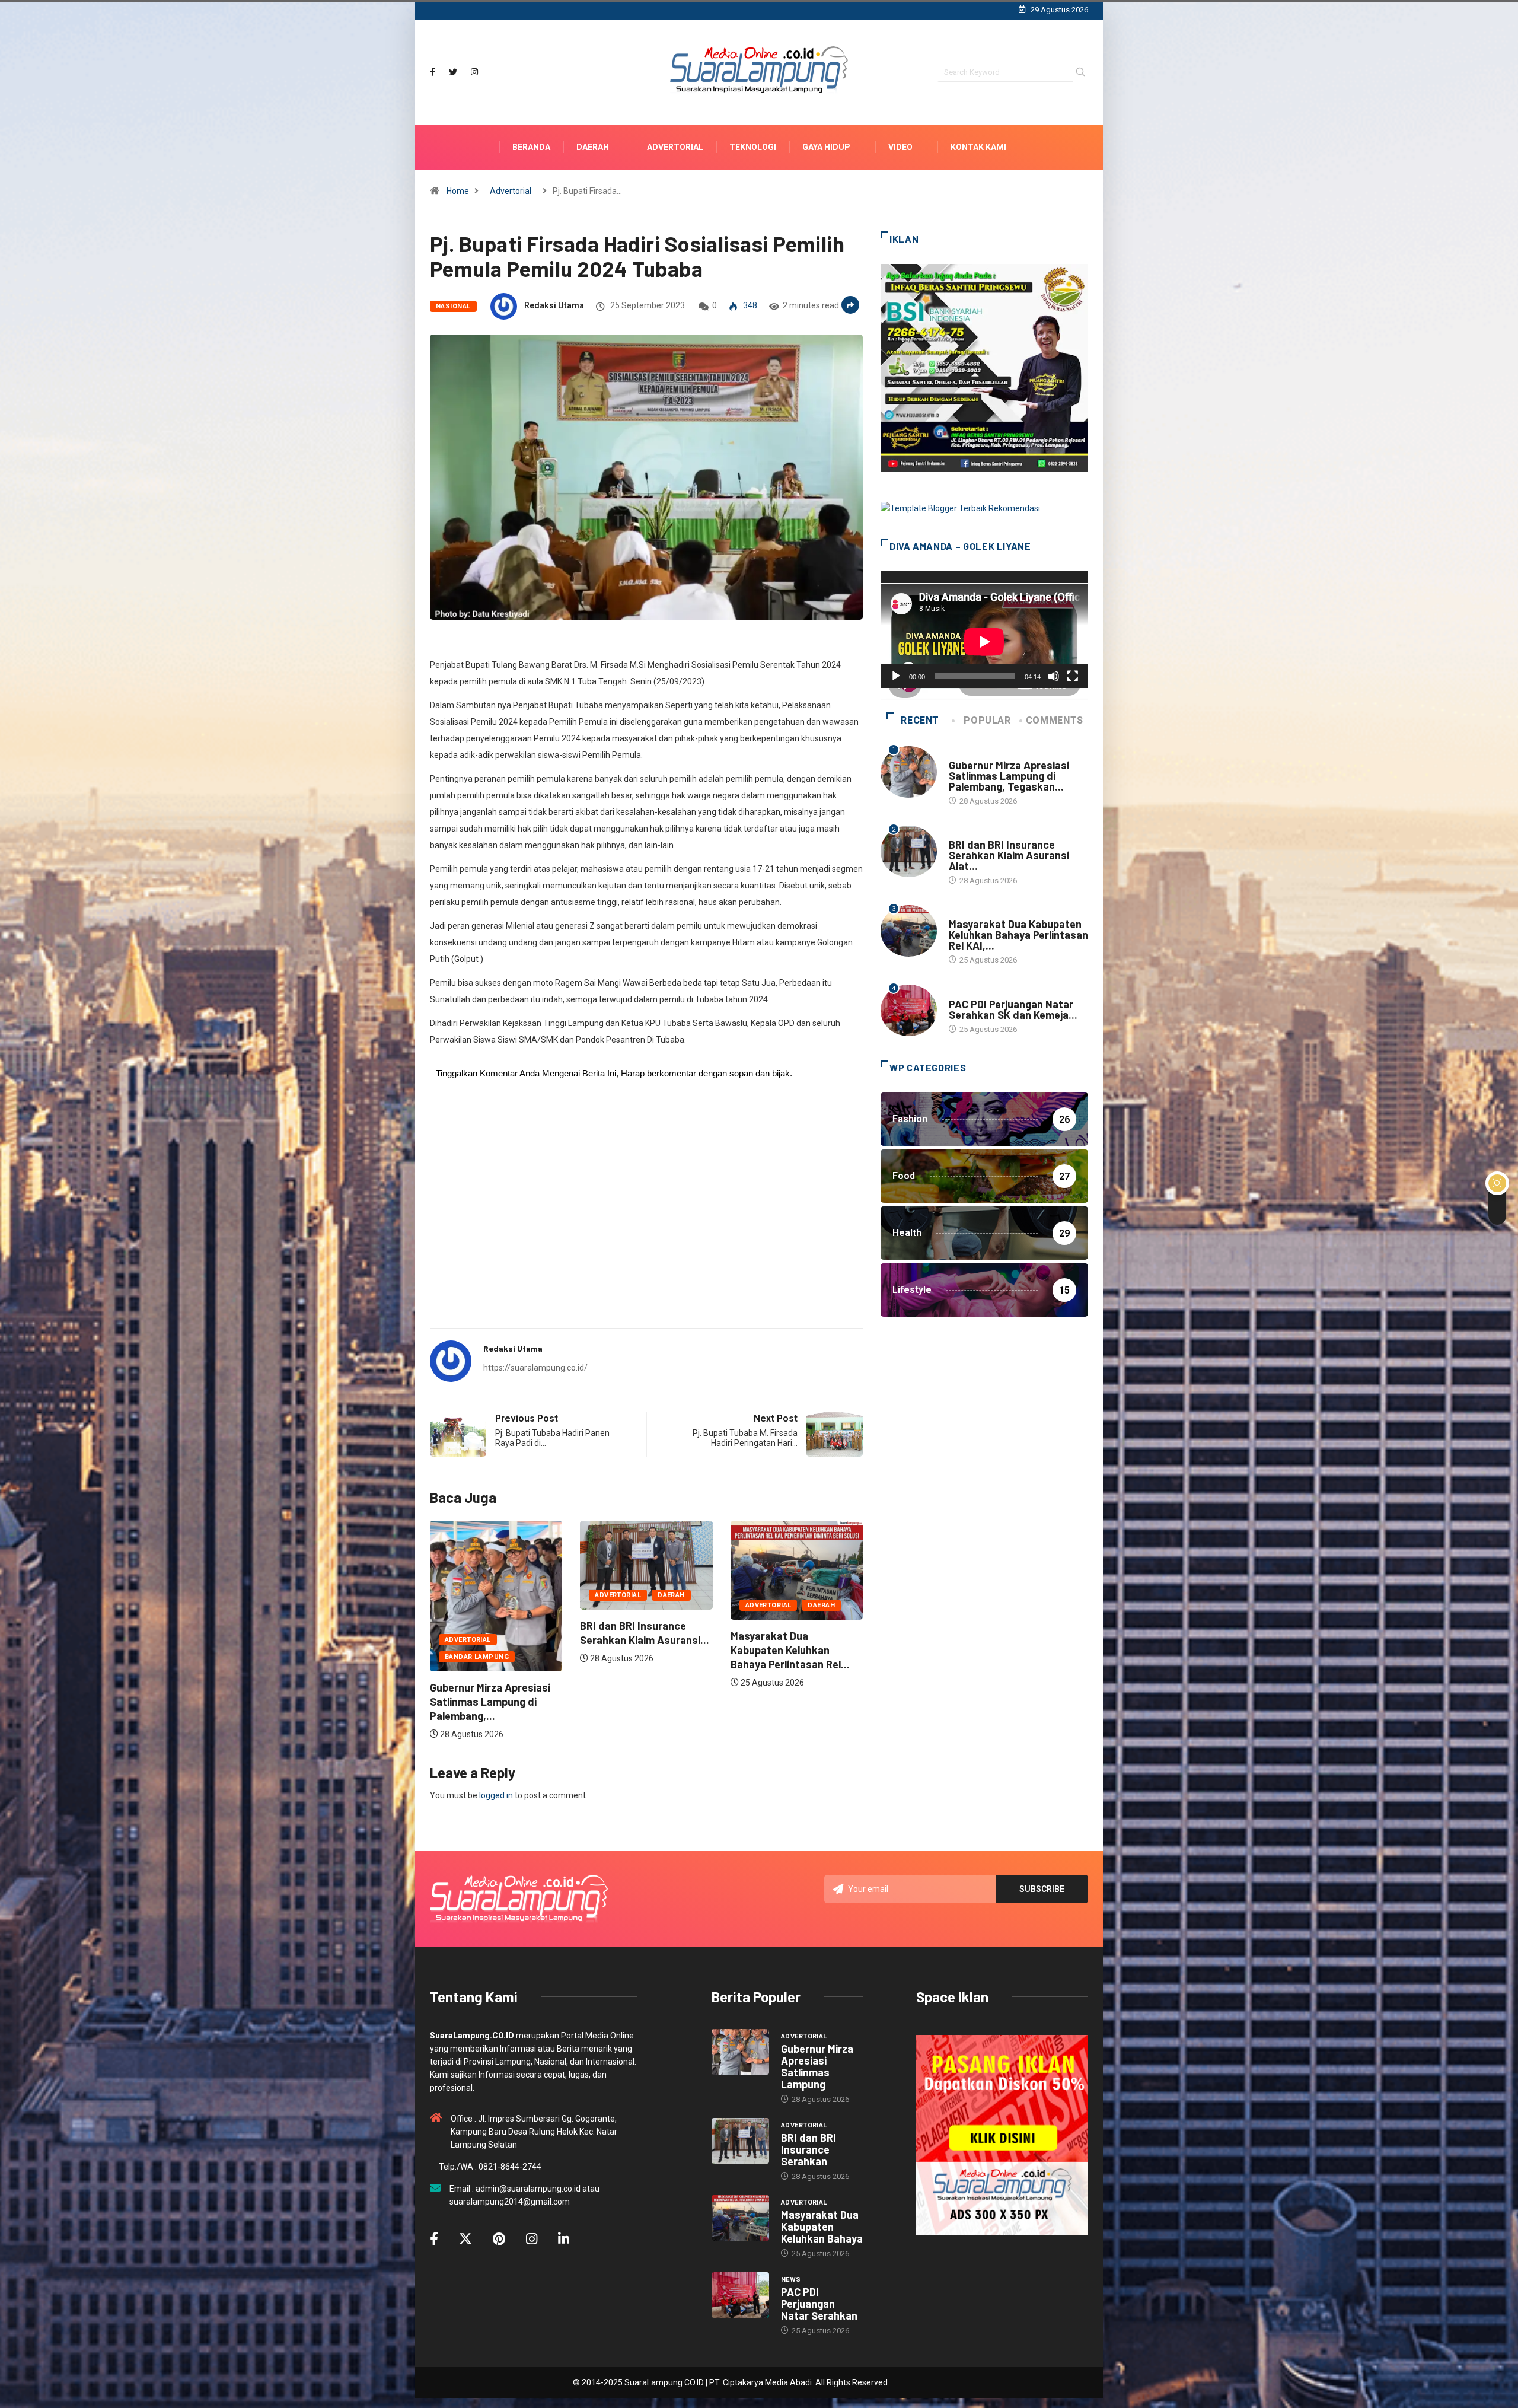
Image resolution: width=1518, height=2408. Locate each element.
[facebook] (433, 72)
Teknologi (753, 147)
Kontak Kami (978, 147)
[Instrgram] (474, 72)
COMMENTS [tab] (1055, 720)
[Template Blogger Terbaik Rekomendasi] (960, 508)
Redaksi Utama (554, 305)
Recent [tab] (920, 720)
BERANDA (531, 147)
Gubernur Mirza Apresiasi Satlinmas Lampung (817, 2066)
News (959, 993)
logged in (496, 1795)
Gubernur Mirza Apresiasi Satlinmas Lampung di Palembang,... (724, 1702)
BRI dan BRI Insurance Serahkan (809, 2149)
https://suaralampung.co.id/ (535, 1368)
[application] (984, 630)
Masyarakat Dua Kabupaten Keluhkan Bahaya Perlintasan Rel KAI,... (1018, 935)
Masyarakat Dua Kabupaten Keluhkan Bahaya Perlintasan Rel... (574, 1650)
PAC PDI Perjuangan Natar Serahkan (819, 2304)
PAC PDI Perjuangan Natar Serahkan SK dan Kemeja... (1013, 1009)
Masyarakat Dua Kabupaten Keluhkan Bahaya (822, 2227)
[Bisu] (1054, 676)
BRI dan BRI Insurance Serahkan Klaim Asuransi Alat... (1009, 855)
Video (900, 147)
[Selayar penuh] (1073, 676)
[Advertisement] (646, 1226)
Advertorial (675, 147)
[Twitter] (453, 72)
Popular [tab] (987, 720)
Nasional (453, 306)
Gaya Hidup (826, 147)
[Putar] (896, 676)
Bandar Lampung (711, 1657)
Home (458, 191)
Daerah (593, 147)
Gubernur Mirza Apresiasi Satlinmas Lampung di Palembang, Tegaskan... (1009, 776)
